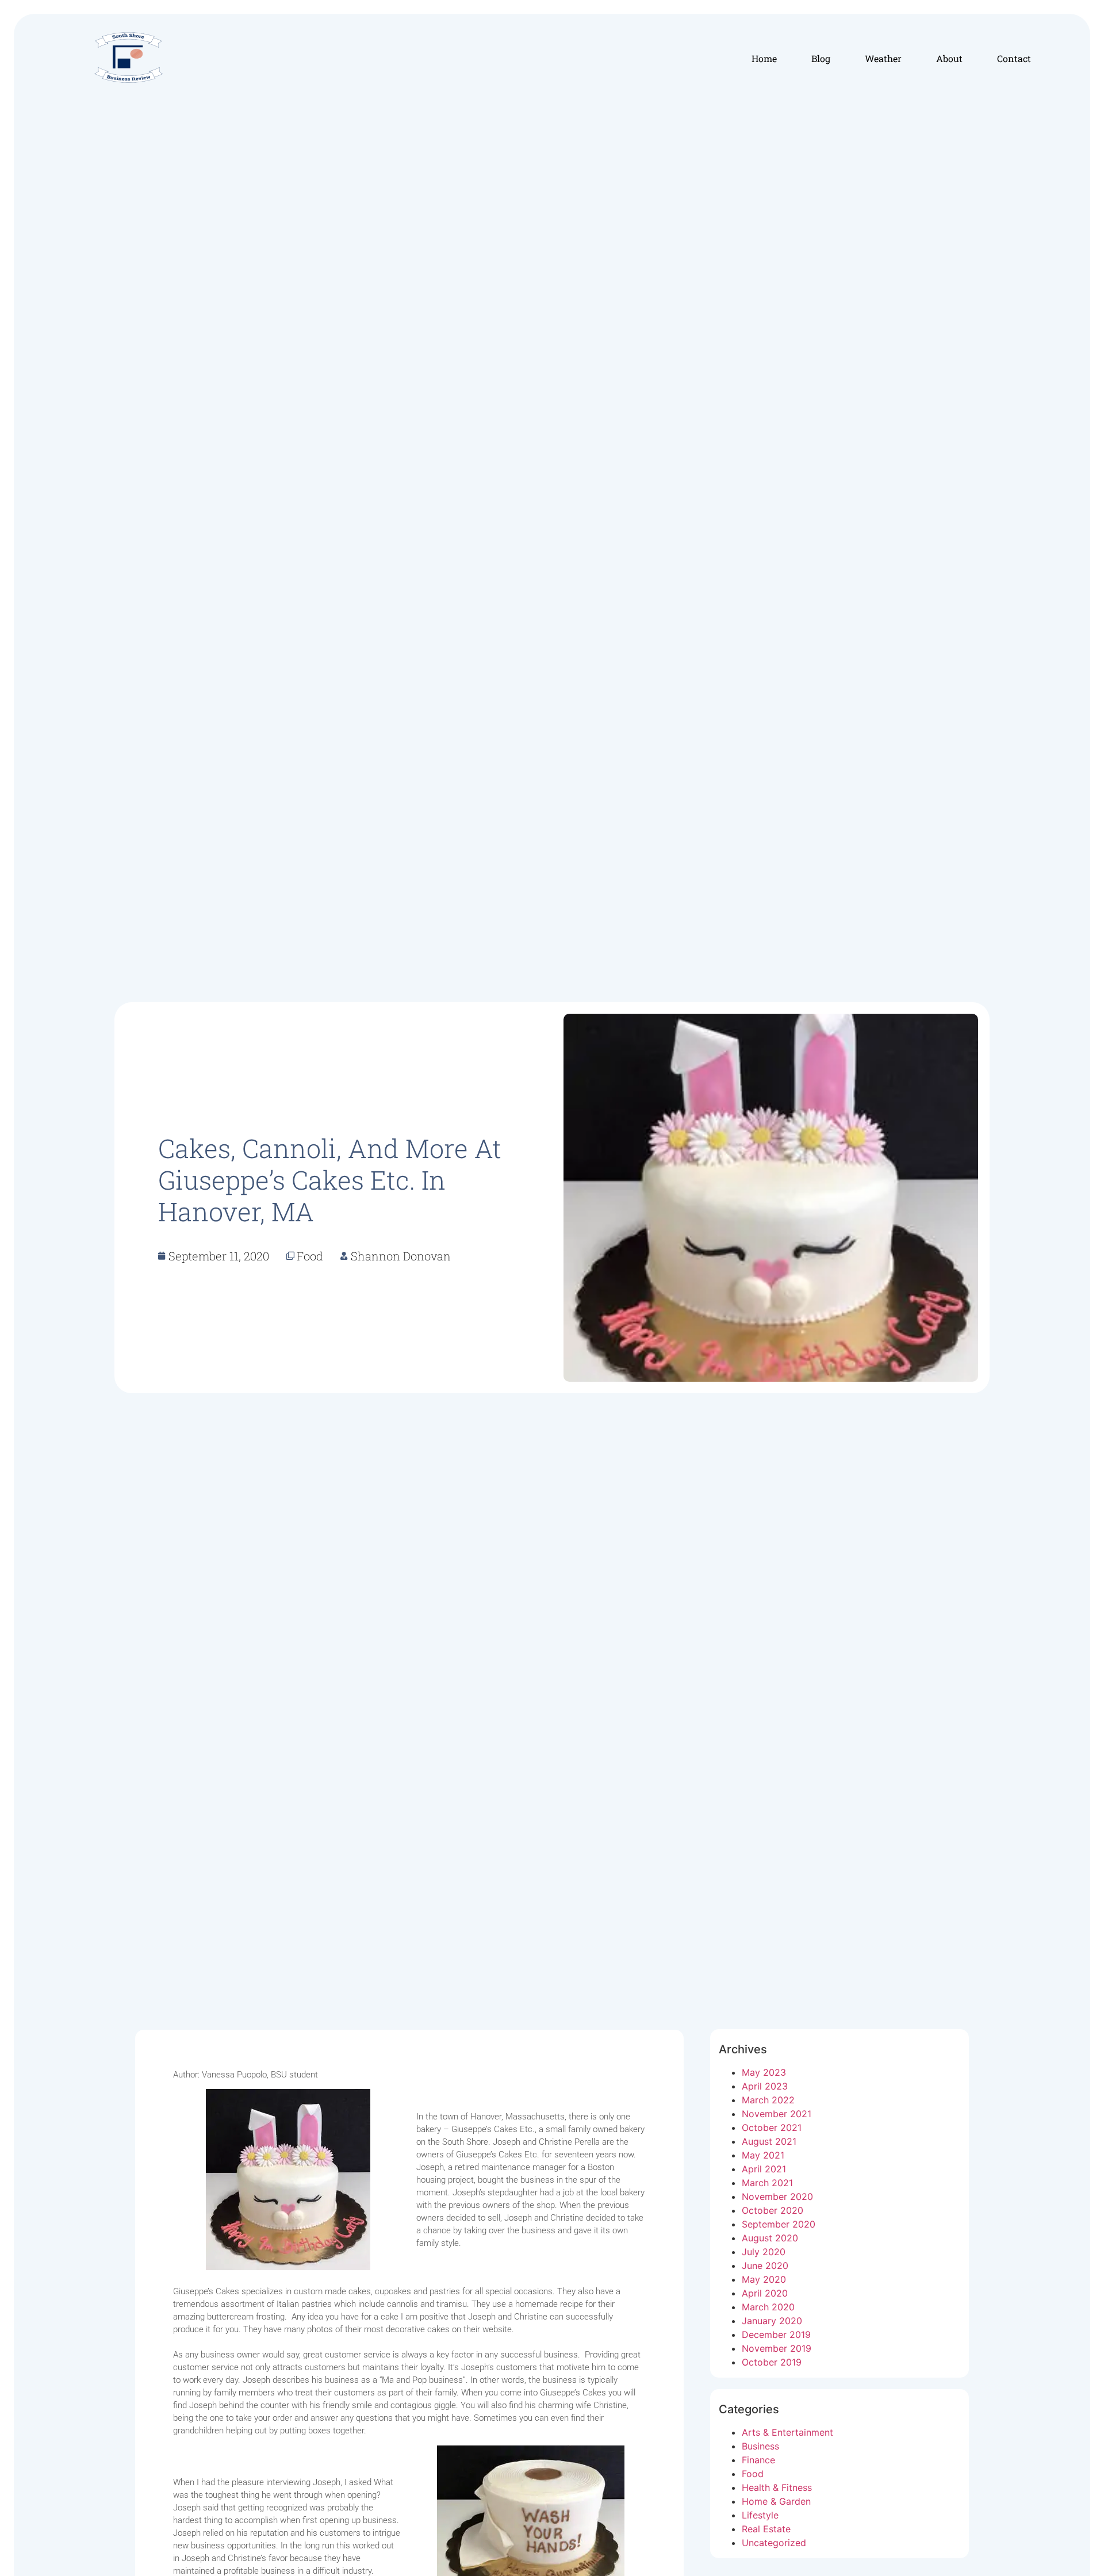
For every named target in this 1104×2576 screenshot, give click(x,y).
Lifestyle (760, 2515)
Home (764, 58)
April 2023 (765, 2086)
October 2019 (772, 2362)
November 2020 (777, 2196)
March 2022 (768, 2100)
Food (753, 2474)
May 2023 (764, 2072)
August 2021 (769, 2141)
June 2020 (765, 2265)
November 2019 (777, 2348)
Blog (821, 58)
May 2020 (764, 2279)
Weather (883, 58)
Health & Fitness (777, 2487)
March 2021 (767, 2183)
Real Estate (766, 2529)
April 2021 (764, 2169)
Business (760, 2446)
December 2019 (776, 2334)
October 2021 (772, 2127)
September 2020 (779, 2224)
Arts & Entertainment (787, 2432)
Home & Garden (776, 2501)
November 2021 (777, 2114)
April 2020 (765, 2293)
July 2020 (764, 2252)
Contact (1014, 58)
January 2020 (772, 2321)
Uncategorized (774, 2543)
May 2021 (763, 2155)
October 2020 (773, 2210)
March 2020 (768, 2307)
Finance (758, 2460)
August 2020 (770, 2238)
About (949, 58)
